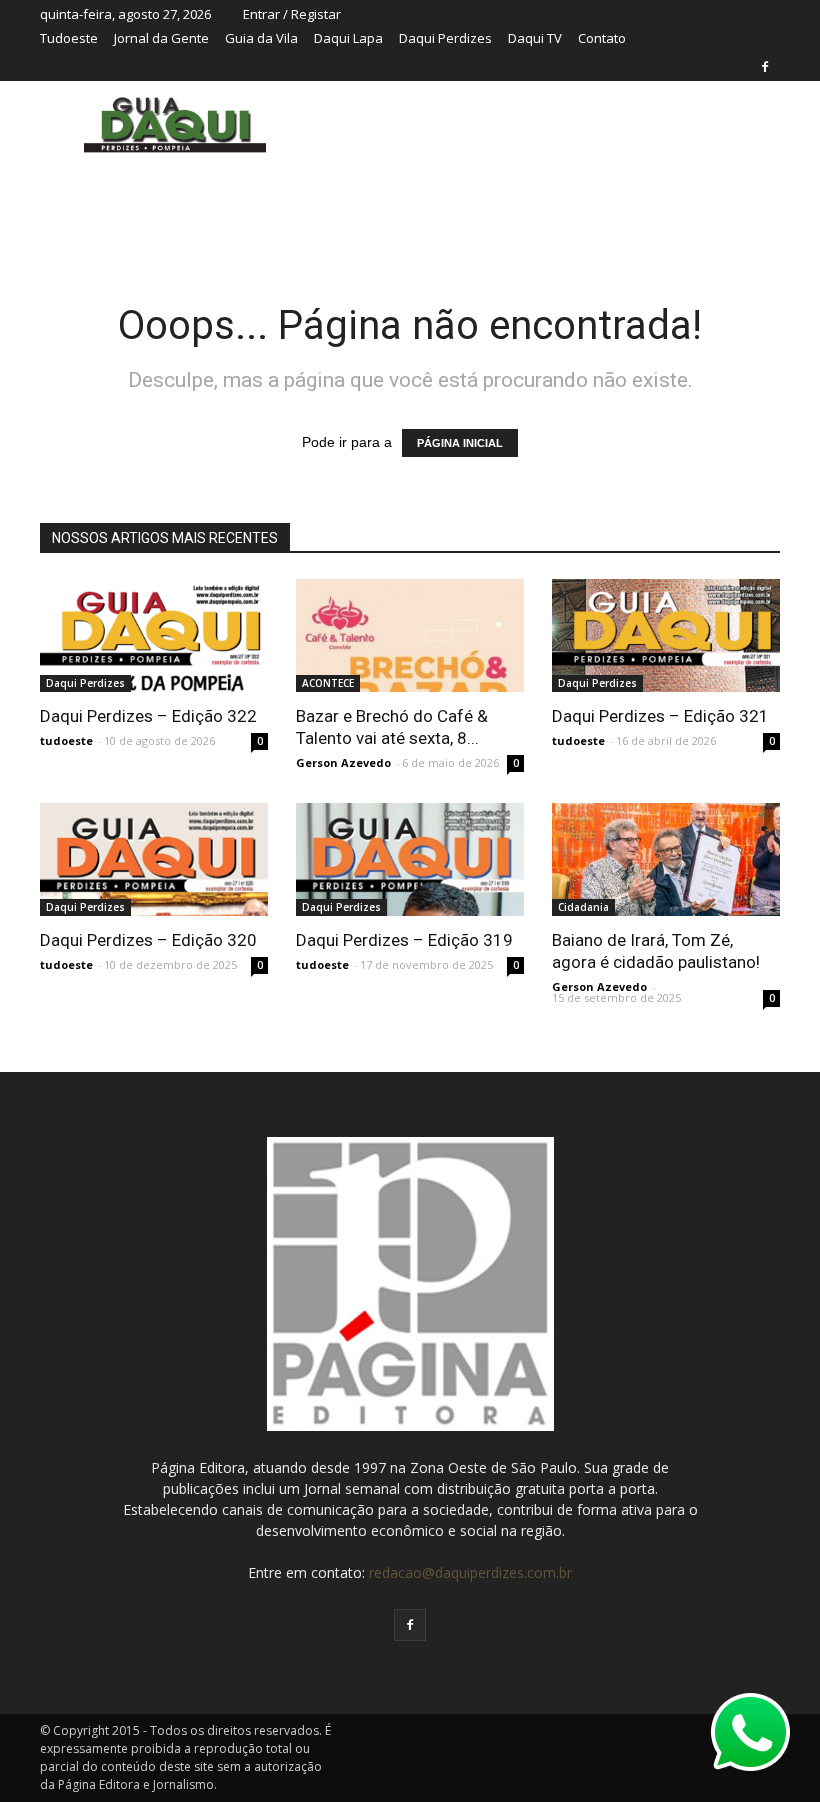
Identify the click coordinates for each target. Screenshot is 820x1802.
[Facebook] (765, 67)
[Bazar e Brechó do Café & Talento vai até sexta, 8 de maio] (410, 635)
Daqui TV (535, 38)
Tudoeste (69, 38)
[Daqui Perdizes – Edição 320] (154, 880)
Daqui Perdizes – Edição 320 (148, 940)
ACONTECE (328, 683)
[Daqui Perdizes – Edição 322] (154, 635)
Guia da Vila (261, 38)
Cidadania (583, 907)
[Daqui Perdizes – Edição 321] (666, 635)
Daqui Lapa (348, 38)
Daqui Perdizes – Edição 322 (148, 716)
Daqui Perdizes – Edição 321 (660, 716)
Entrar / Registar (292, 14)
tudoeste (66, 740)
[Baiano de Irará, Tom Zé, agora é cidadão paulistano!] (666, 859)
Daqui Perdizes (445, 38)
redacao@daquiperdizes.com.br (470, 1572)
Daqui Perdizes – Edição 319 (404, 940)
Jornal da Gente (161, 38)
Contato (602, 38)
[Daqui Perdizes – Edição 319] (410, 880)
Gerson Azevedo (343, 762)
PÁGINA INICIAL (460, 443)
